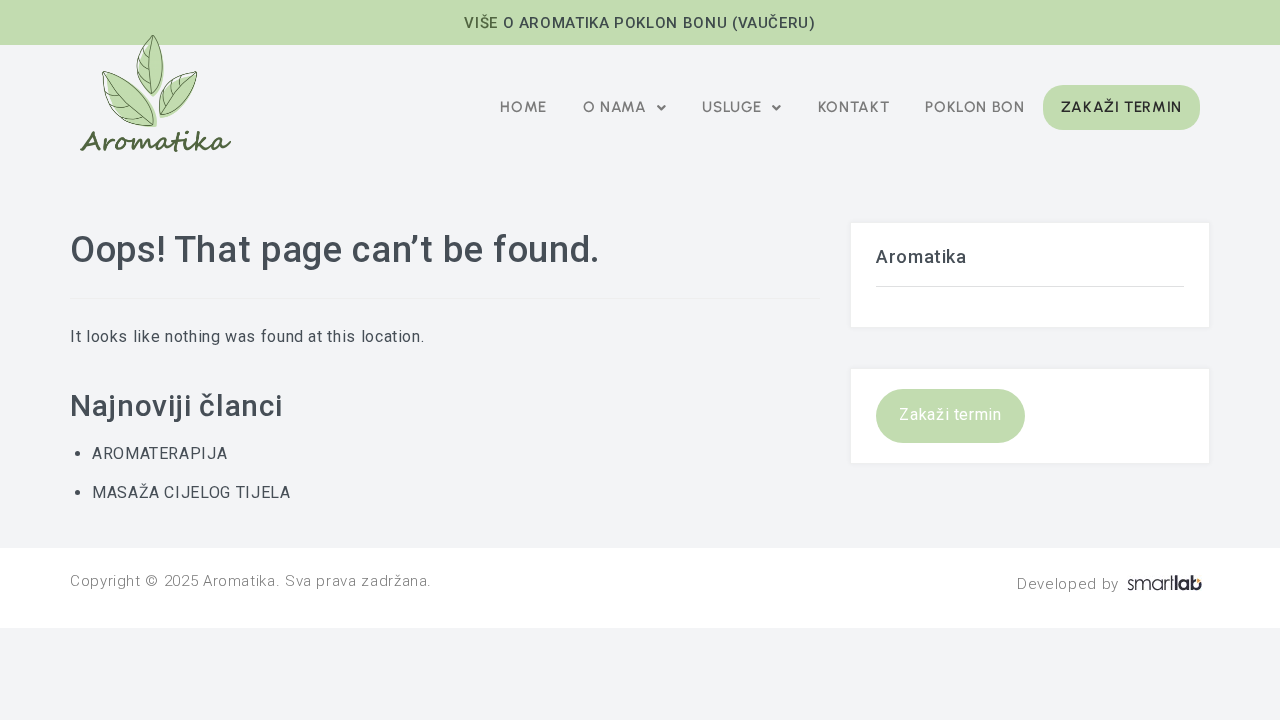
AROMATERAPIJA (159, 453)
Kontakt (853, 107)
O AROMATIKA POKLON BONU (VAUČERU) (659, 23)
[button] (624, 107)
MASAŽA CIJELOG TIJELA (191, 492)
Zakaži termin (1121, 107)
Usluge (732, 107)
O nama (615, 107)
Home (523, 107)
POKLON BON (974, 107)
